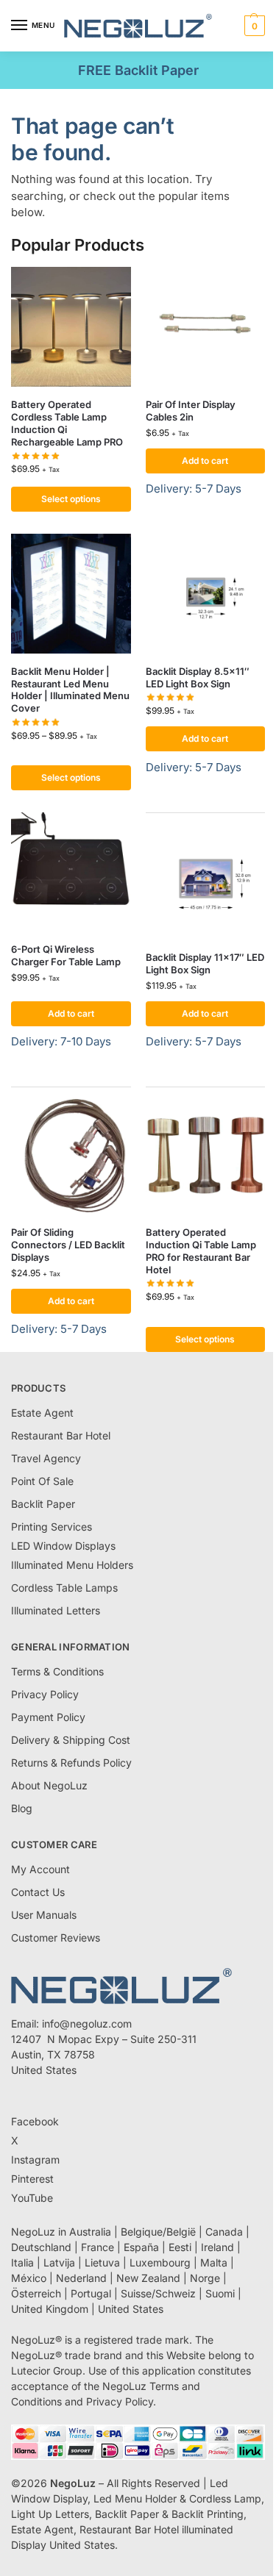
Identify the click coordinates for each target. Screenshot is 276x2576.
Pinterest (32, 2179)
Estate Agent (42, 1413)
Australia (90, 2232)
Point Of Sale (42, 1481)
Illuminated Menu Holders (72, 1565)
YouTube (32, 2198)
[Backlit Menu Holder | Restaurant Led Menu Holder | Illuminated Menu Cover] (71, 594)
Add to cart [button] (205, 461)
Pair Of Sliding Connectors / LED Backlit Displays (68, 1245)
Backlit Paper (43, 1504)
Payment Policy (48, 1717)
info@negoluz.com (87, 2024)
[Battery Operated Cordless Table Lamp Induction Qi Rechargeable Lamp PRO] (71, 327)
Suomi (220, 2293)
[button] (253, 26)
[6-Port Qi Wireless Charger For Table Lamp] (71, 872)
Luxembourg (160, 2262)
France (98, 2247)
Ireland (217, 2247)
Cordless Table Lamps (64, 1588)
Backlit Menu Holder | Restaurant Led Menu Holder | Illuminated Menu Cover (70, 690)
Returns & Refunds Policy (71, 1763)
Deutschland (41, 2247)
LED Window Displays (63, 1546)
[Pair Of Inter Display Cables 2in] (206, 327)
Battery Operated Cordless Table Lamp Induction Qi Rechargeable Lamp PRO (67, 423)
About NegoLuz (49, 1785)
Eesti (180, 2247)
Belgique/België (158, 2232)
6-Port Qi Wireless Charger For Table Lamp (66, 955)
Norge (205, 2278)
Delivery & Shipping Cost (71, 1740)
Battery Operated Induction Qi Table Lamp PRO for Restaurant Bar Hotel (201, 1251)
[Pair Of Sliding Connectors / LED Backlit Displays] (71, 1155)
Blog (22, 1808)
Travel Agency (46, 1458)
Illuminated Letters (56, 1610)
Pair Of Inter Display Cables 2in (191, 411)
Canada (224, 2232)
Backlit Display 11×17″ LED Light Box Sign (205, 963)
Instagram (35, 2160)
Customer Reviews (56, 1938)
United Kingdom (50, 2309)
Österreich (36, 2293)
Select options (71, 499)
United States (131, 2309)
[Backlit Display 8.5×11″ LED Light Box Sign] (206, 594)
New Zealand (148, 2278)
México (29, 2278)
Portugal (91, 2293)
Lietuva (102, 2262)
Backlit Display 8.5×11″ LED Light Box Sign (198, 677)
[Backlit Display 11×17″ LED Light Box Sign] (206, 880)
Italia (22, 2262)
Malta (214, 2262)
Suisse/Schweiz (158, 2293)
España (141, 2247)
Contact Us (38, 1892)
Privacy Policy (45, 1694)
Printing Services (52, 1527)
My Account (40, 1869)
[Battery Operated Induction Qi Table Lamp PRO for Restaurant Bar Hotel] (206, 1155)
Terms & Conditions (57, 1671)
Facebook (35, 2121)
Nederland (81, 2278)
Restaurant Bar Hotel (61, 1435)
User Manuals (44, 1915)
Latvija (59, 2262)
